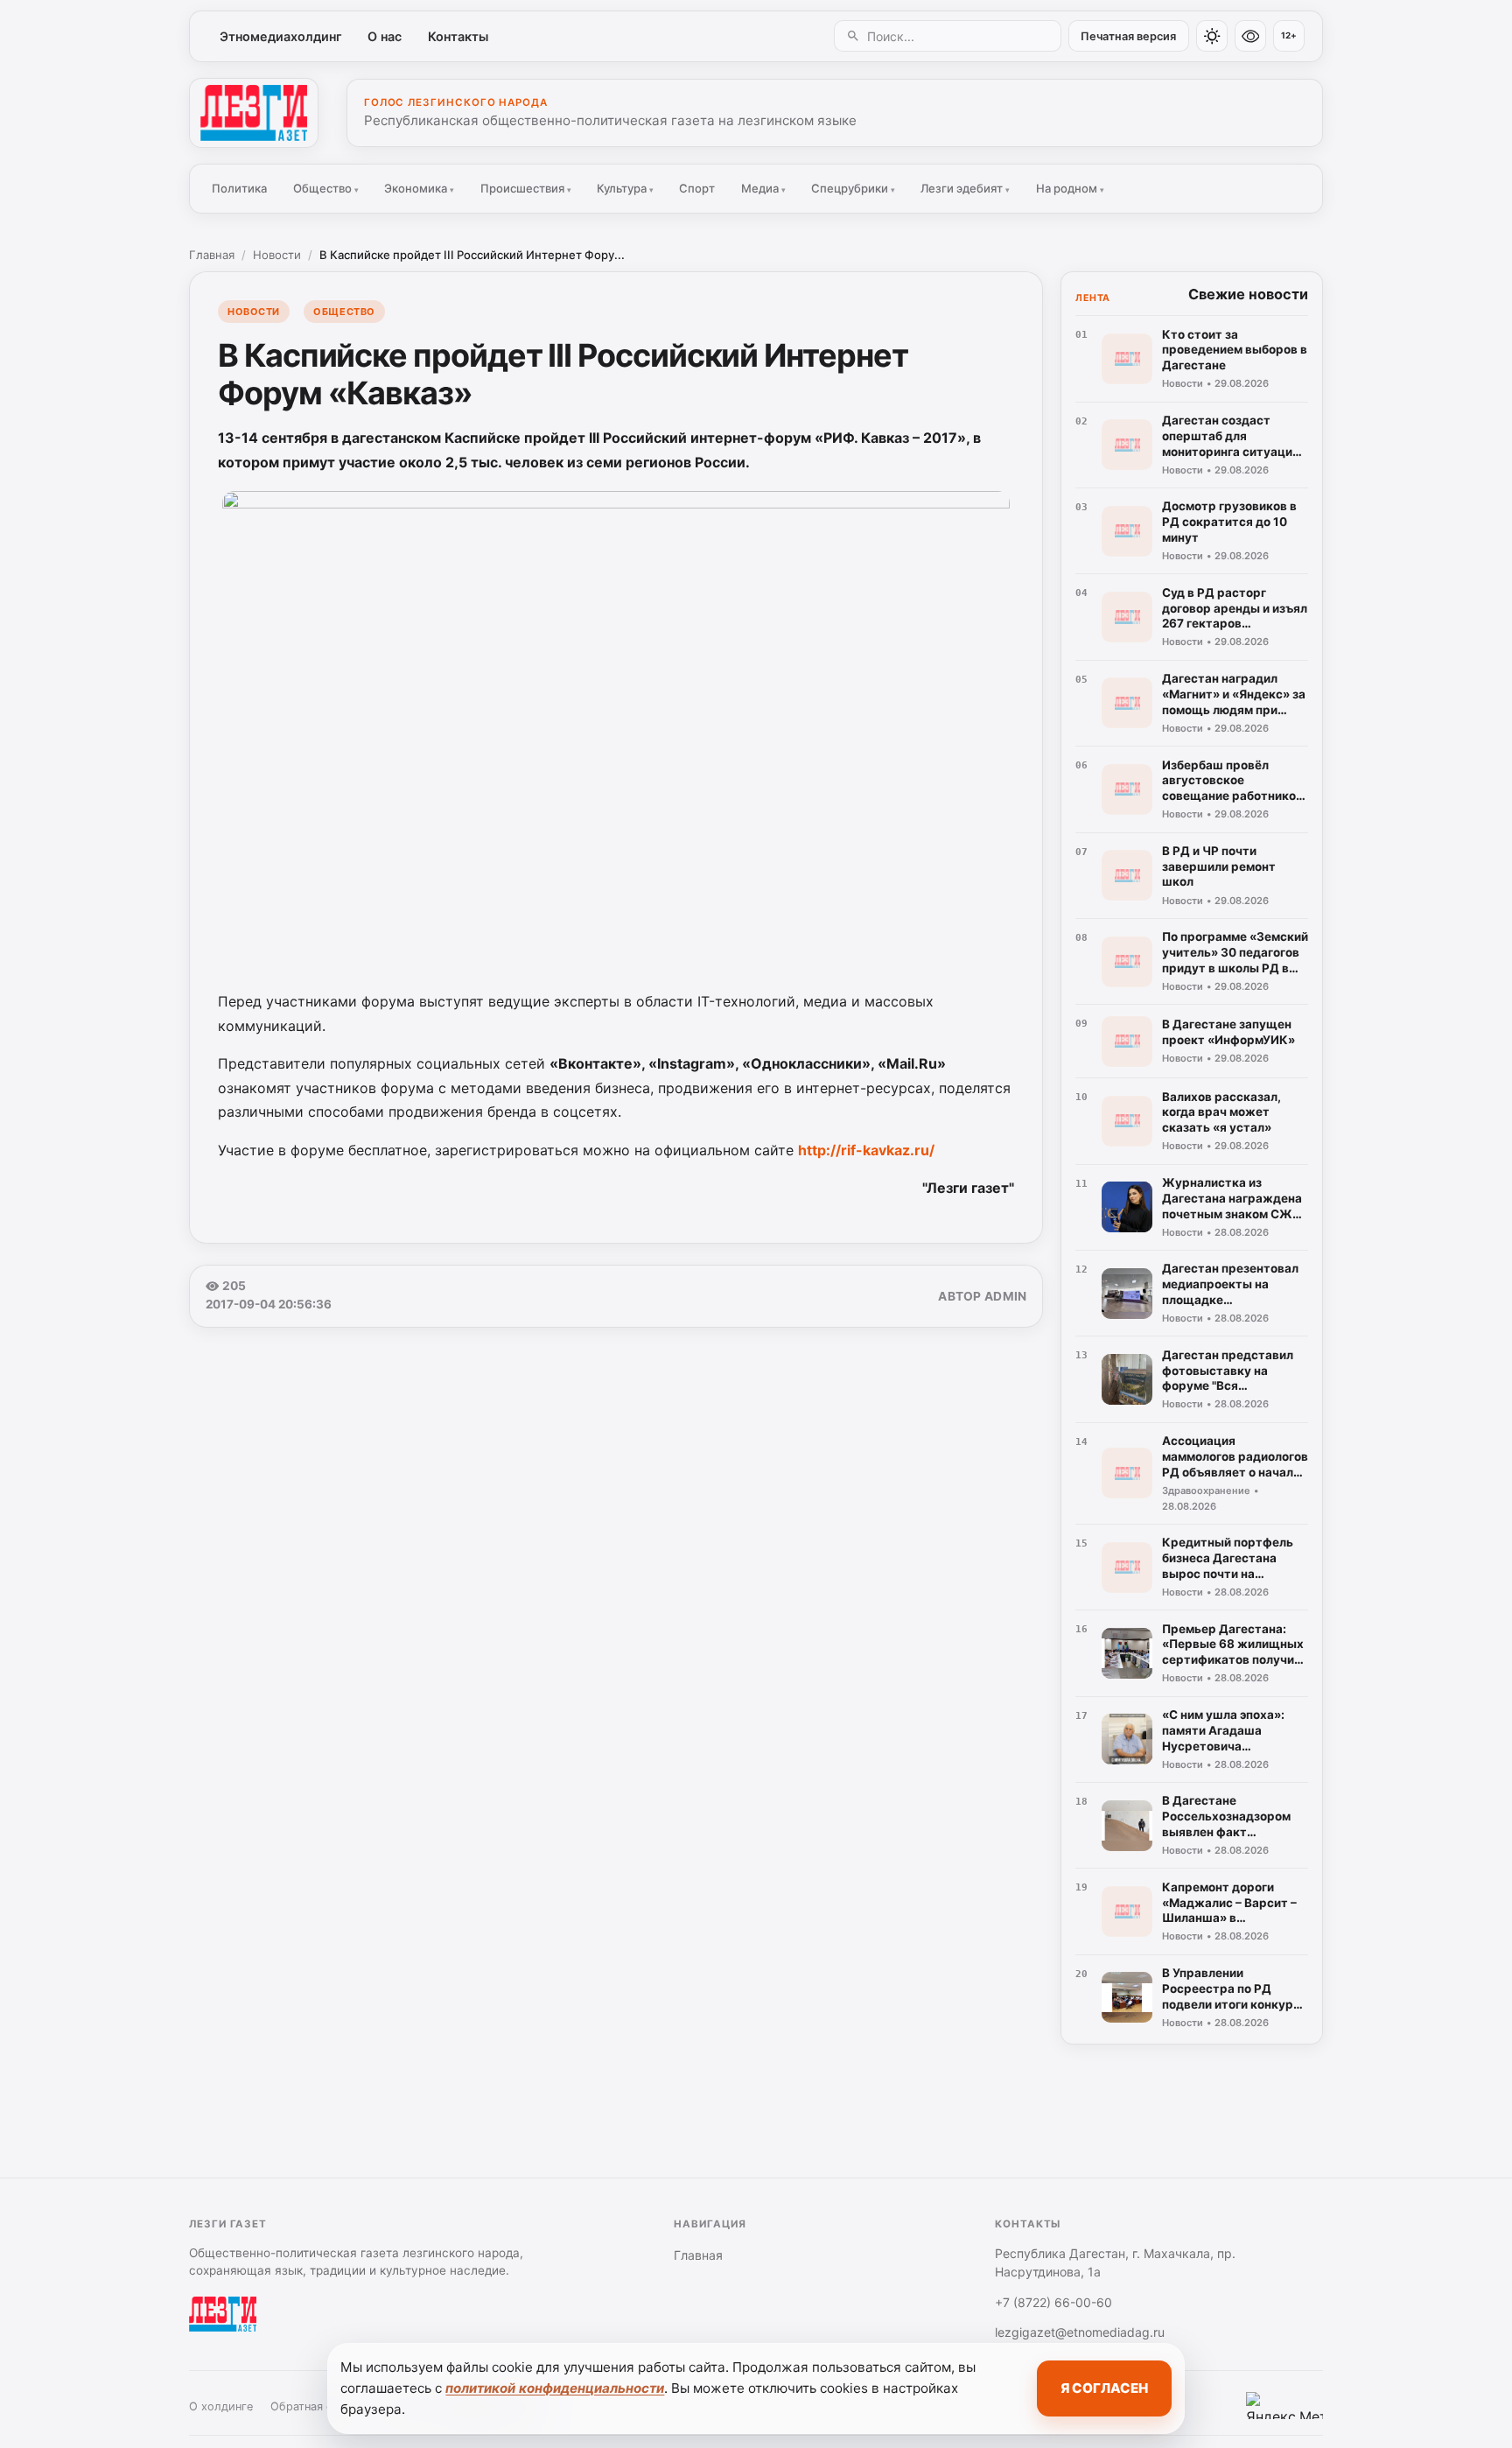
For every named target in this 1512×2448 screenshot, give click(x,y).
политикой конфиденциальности (555, 2388)
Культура (625, 188)
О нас (385, 36)
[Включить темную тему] (1212, 36)
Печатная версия (1128, 36)
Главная (212, 255)
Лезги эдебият (965, 188)
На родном (1070, 188)
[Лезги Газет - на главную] (254, 113)
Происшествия (526, 188)
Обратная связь (313, 2406)
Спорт (697, 188)
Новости (277, 255)
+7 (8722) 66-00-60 (1053, 2302)
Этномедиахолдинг (281, 36)
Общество (326, 188)
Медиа (763, 188)
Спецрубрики (853, 188)
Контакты (458, 36)
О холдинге (221, 2406)
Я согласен (1104, 2388)
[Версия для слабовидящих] (1250, 36)
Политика (239, 188)
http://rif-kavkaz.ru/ (866, 1150)
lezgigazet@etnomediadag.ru (1080, 2332)
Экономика (419, 188)
